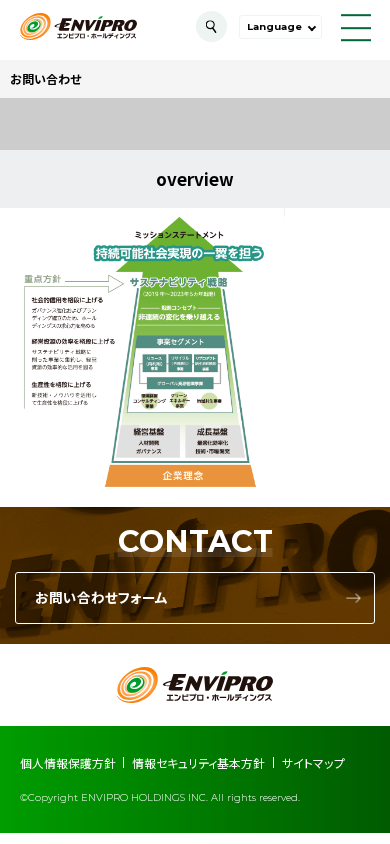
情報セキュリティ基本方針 (198, 762)
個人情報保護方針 (68, 762)
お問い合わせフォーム (101, 598)
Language (274, 26)
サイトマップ (313, 762)
